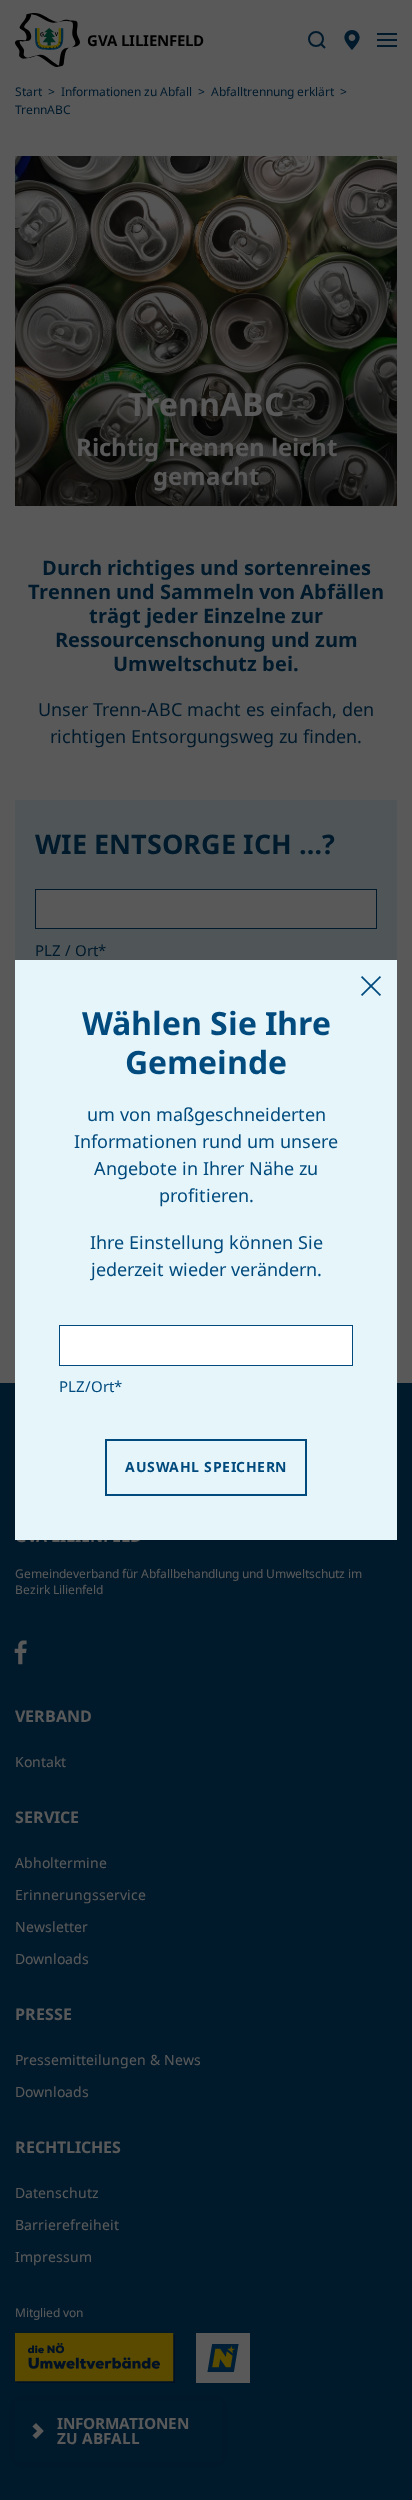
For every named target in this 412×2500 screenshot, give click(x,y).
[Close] (371, 986)
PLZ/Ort (90, 1386)
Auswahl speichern (205, 1466)
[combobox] (206, 1345)
